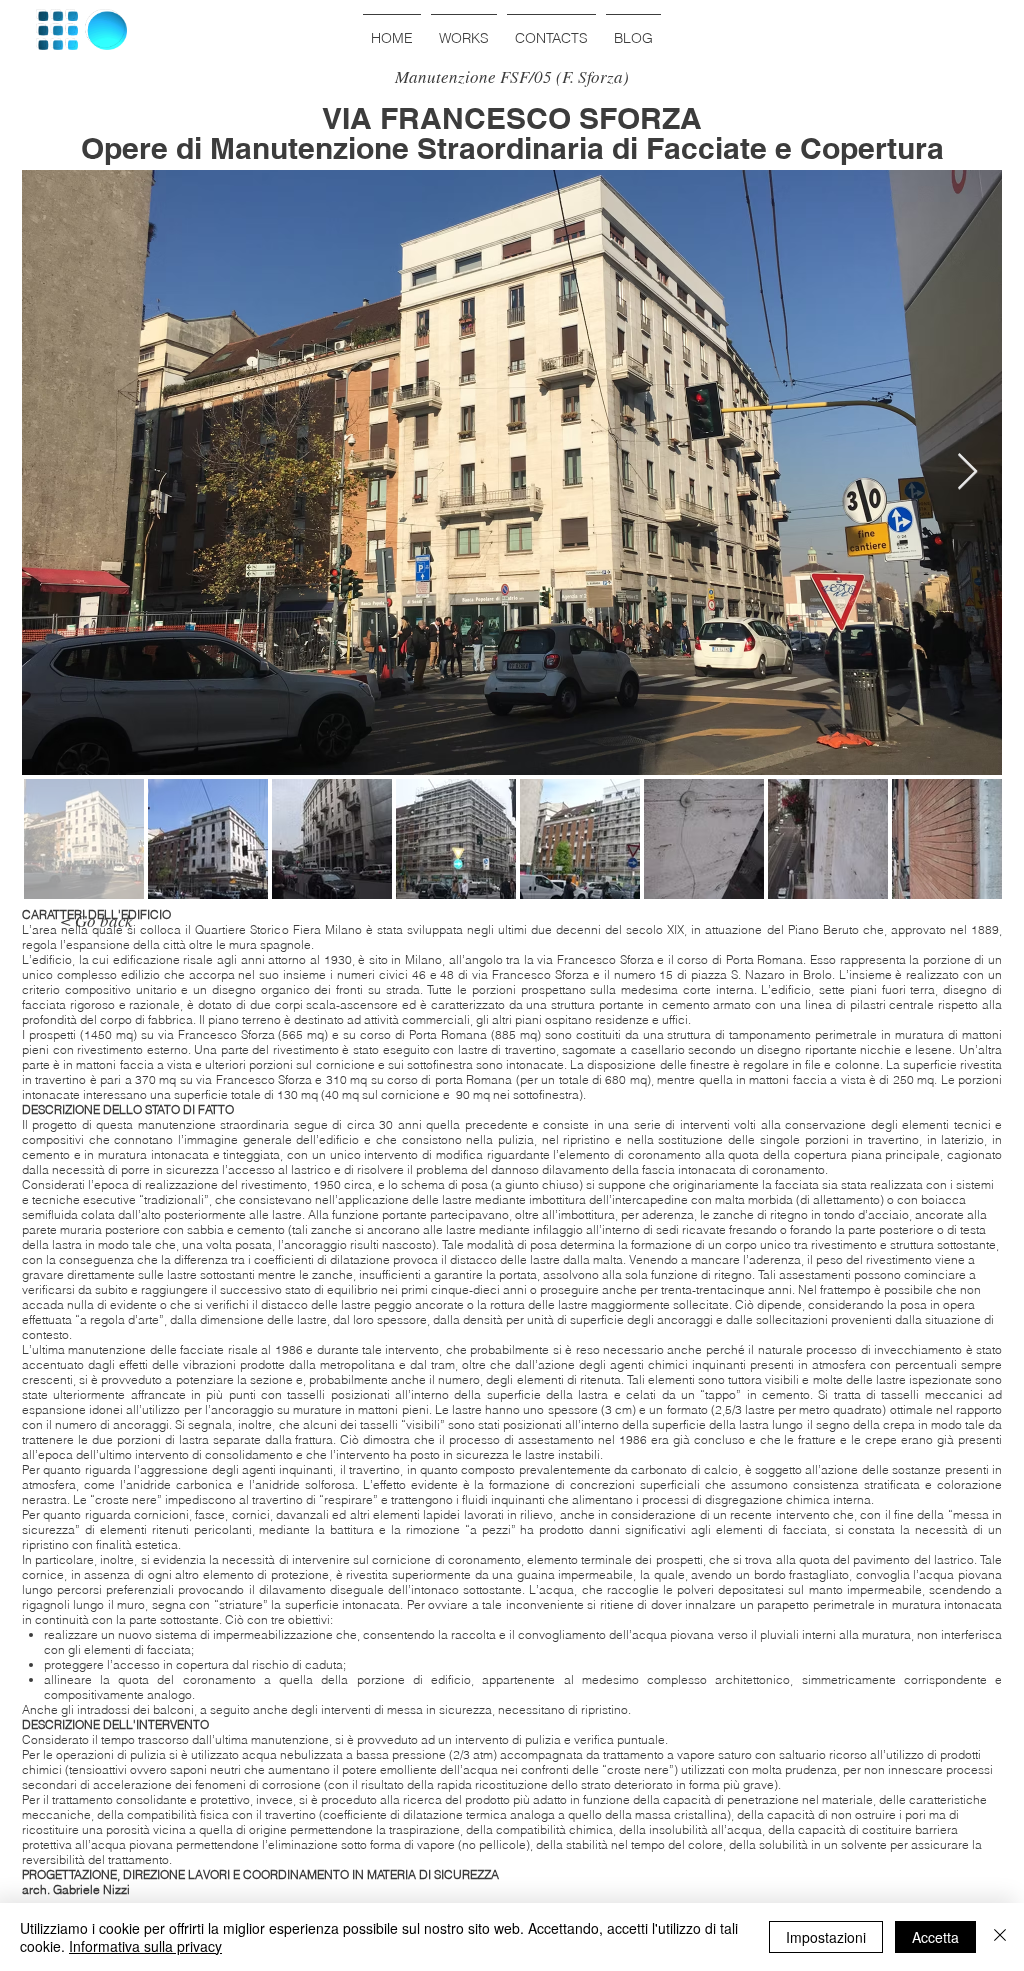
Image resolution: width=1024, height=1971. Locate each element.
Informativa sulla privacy (145, 1946)
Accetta (935, 1937)
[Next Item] (967, 472)
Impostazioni (826, 1937)
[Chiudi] (1000, 1937)
